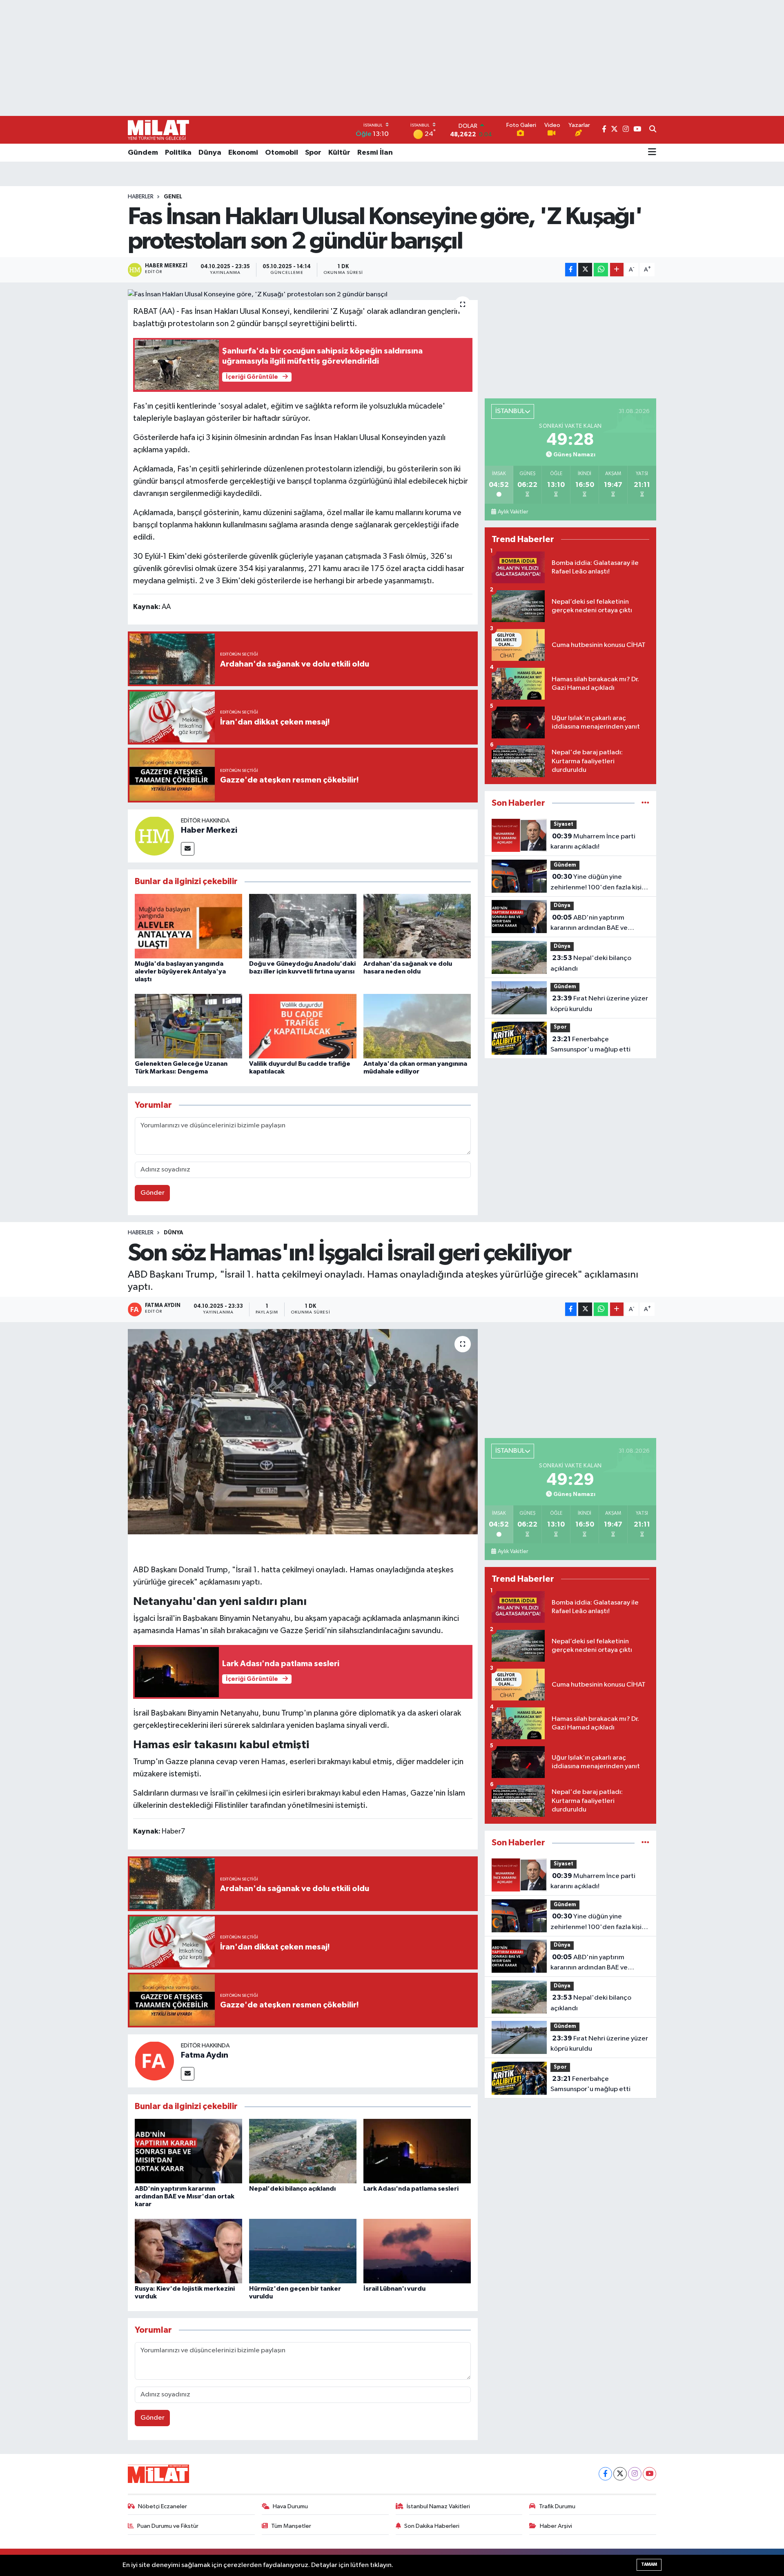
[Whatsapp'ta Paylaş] (601, 270)
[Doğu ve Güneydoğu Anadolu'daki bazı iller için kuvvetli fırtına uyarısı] (303, 926)
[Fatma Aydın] (154, 2061)
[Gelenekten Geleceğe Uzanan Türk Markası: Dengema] (188, 1026)
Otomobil (282, 153)
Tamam (649, 2564)
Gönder (153, 1193)
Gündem (143, 153)
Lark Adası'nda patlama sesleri (411, 2189)
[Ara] (653, 130)
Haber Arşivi (556, 2526)
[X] (620, 2474)
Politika (178, 153)
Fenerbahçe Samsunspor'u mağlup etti (590, 1045)
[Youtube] (649, 2474)
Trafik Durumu (557, 2506)
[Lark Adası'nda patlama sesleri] (417, 2151)
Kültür (339, 153)
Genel (173, 197)
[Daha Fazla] (617, 270)
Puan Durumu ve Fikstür (168, 2526)
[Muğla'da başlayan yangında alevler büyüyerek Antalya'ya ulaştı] (188, 926)
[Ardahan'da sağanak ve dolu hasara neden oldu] (417, 926)
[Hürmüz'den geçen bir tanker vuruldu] (303, 2251)
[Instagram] (635, 2474)
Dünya (210, 153)
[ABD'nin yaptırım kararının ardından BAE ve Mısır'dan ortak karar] (188, 2151)
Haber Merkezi (209, 830)
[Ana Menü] (652, 153)
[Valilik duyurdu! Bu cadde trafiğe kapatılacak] (303, 1026)
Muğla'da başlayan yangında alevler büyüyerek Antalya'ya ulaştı (180, 971)
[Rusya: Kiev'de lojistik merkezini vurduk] (188, 2251)
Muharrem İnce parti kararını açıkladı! (593, 842)
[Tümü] (645, 803)
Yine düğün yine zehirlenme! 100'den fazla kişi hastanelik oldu (596, 883)
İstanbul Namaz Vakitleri (438, 2506)
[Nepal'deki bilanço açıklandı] (303, 2151)
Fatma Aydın (205, 2055)
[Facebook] (605, 2474)
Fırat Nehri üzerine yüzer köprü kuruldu (599, 1004)
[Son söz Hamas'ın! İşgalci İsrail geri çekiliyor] (303, 1431)
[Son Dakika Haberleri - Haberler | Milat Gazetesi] (158, 130)
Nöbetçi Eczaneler (163, 2506)
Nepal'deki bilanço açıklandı (591, 963)
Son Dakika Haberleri (432, 2526)
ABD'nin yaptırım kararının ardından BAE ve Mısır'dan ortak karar (589, 924)
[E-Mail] (188, 849)
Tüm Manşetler (291, 2526)
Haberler (141, 197)
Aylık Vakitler (513, 512)
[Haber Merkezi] (154, 836)
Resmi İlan (375, 153)
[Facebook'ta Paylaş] (571, 270)
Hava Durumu (290, 2506)
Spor (313, 153)
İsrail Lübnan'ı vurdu (394, 2289)
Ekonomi (243, 153)
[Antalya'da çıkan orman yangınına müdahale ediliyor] (417, 1026)
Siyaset (563, 824)
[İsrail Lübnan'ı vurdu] (417, 2251)
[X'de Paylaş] (585, 270)
